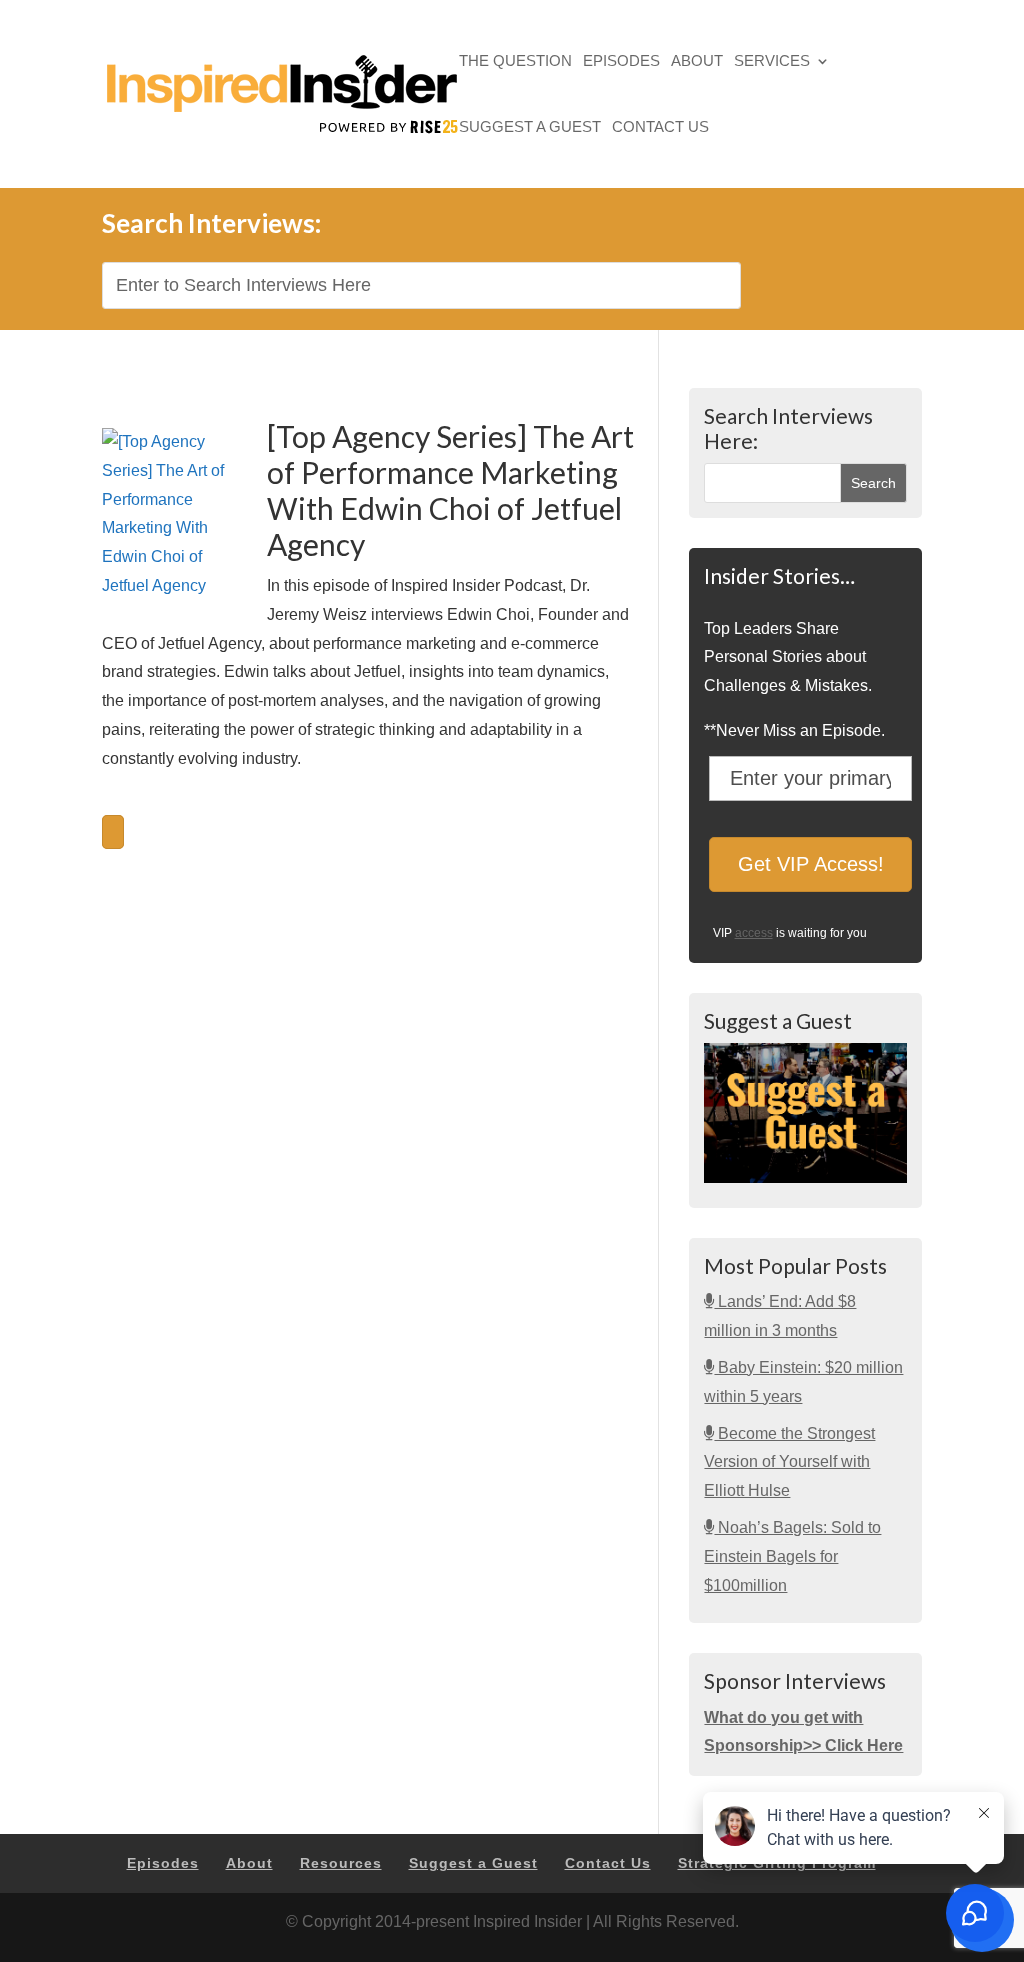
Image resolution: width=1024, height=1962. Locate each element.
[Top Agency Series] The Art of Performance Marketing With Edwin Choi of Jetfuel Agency (450, 490)
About (697, 62)
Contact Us (660, 128)
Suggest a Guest (530, 128)
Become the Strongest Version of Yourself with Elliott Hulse (789, 1462)
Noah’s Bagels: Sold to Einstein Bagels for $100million (792, 1556)
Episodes (621, 62)
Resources (341, 1863)
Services (772, 62)
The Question (515, 62)
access (754, 933)
